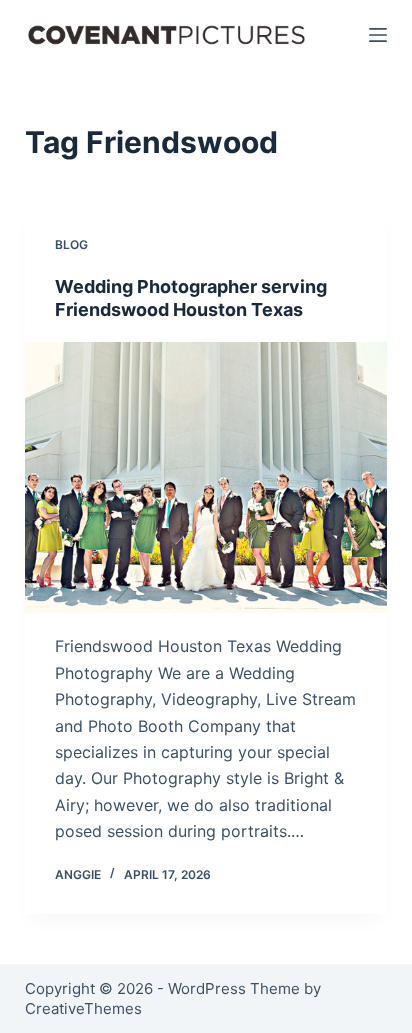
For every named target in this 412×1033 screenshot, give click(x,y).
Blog (71, 244)
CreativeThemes (83, 1008)
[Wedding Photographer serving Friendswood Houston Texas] (206, 478)
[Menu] (378, 35)
